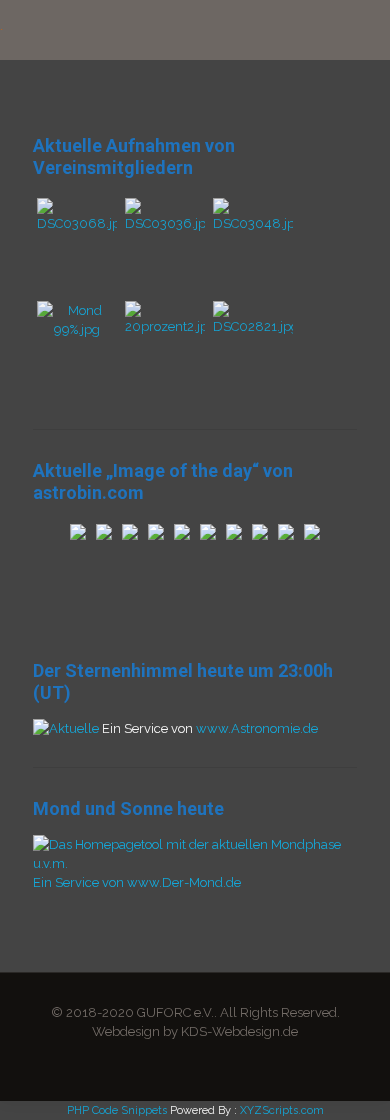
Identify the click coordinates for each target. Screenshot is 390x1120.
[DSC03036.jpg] (165, 223)
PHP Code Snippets (117, 1110)
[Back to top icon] (349, 1079)
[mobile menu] (363, 30)
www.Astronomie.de (257, 728)
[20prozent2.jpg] (165, 326)
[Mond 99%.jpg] (77, 329)
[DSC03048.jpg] (253, 223)
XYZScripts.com (282, 1110)
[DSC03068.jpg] (77, 223)
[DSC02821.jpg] (253, 326)
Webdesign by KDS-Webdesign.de (195, 1031)
